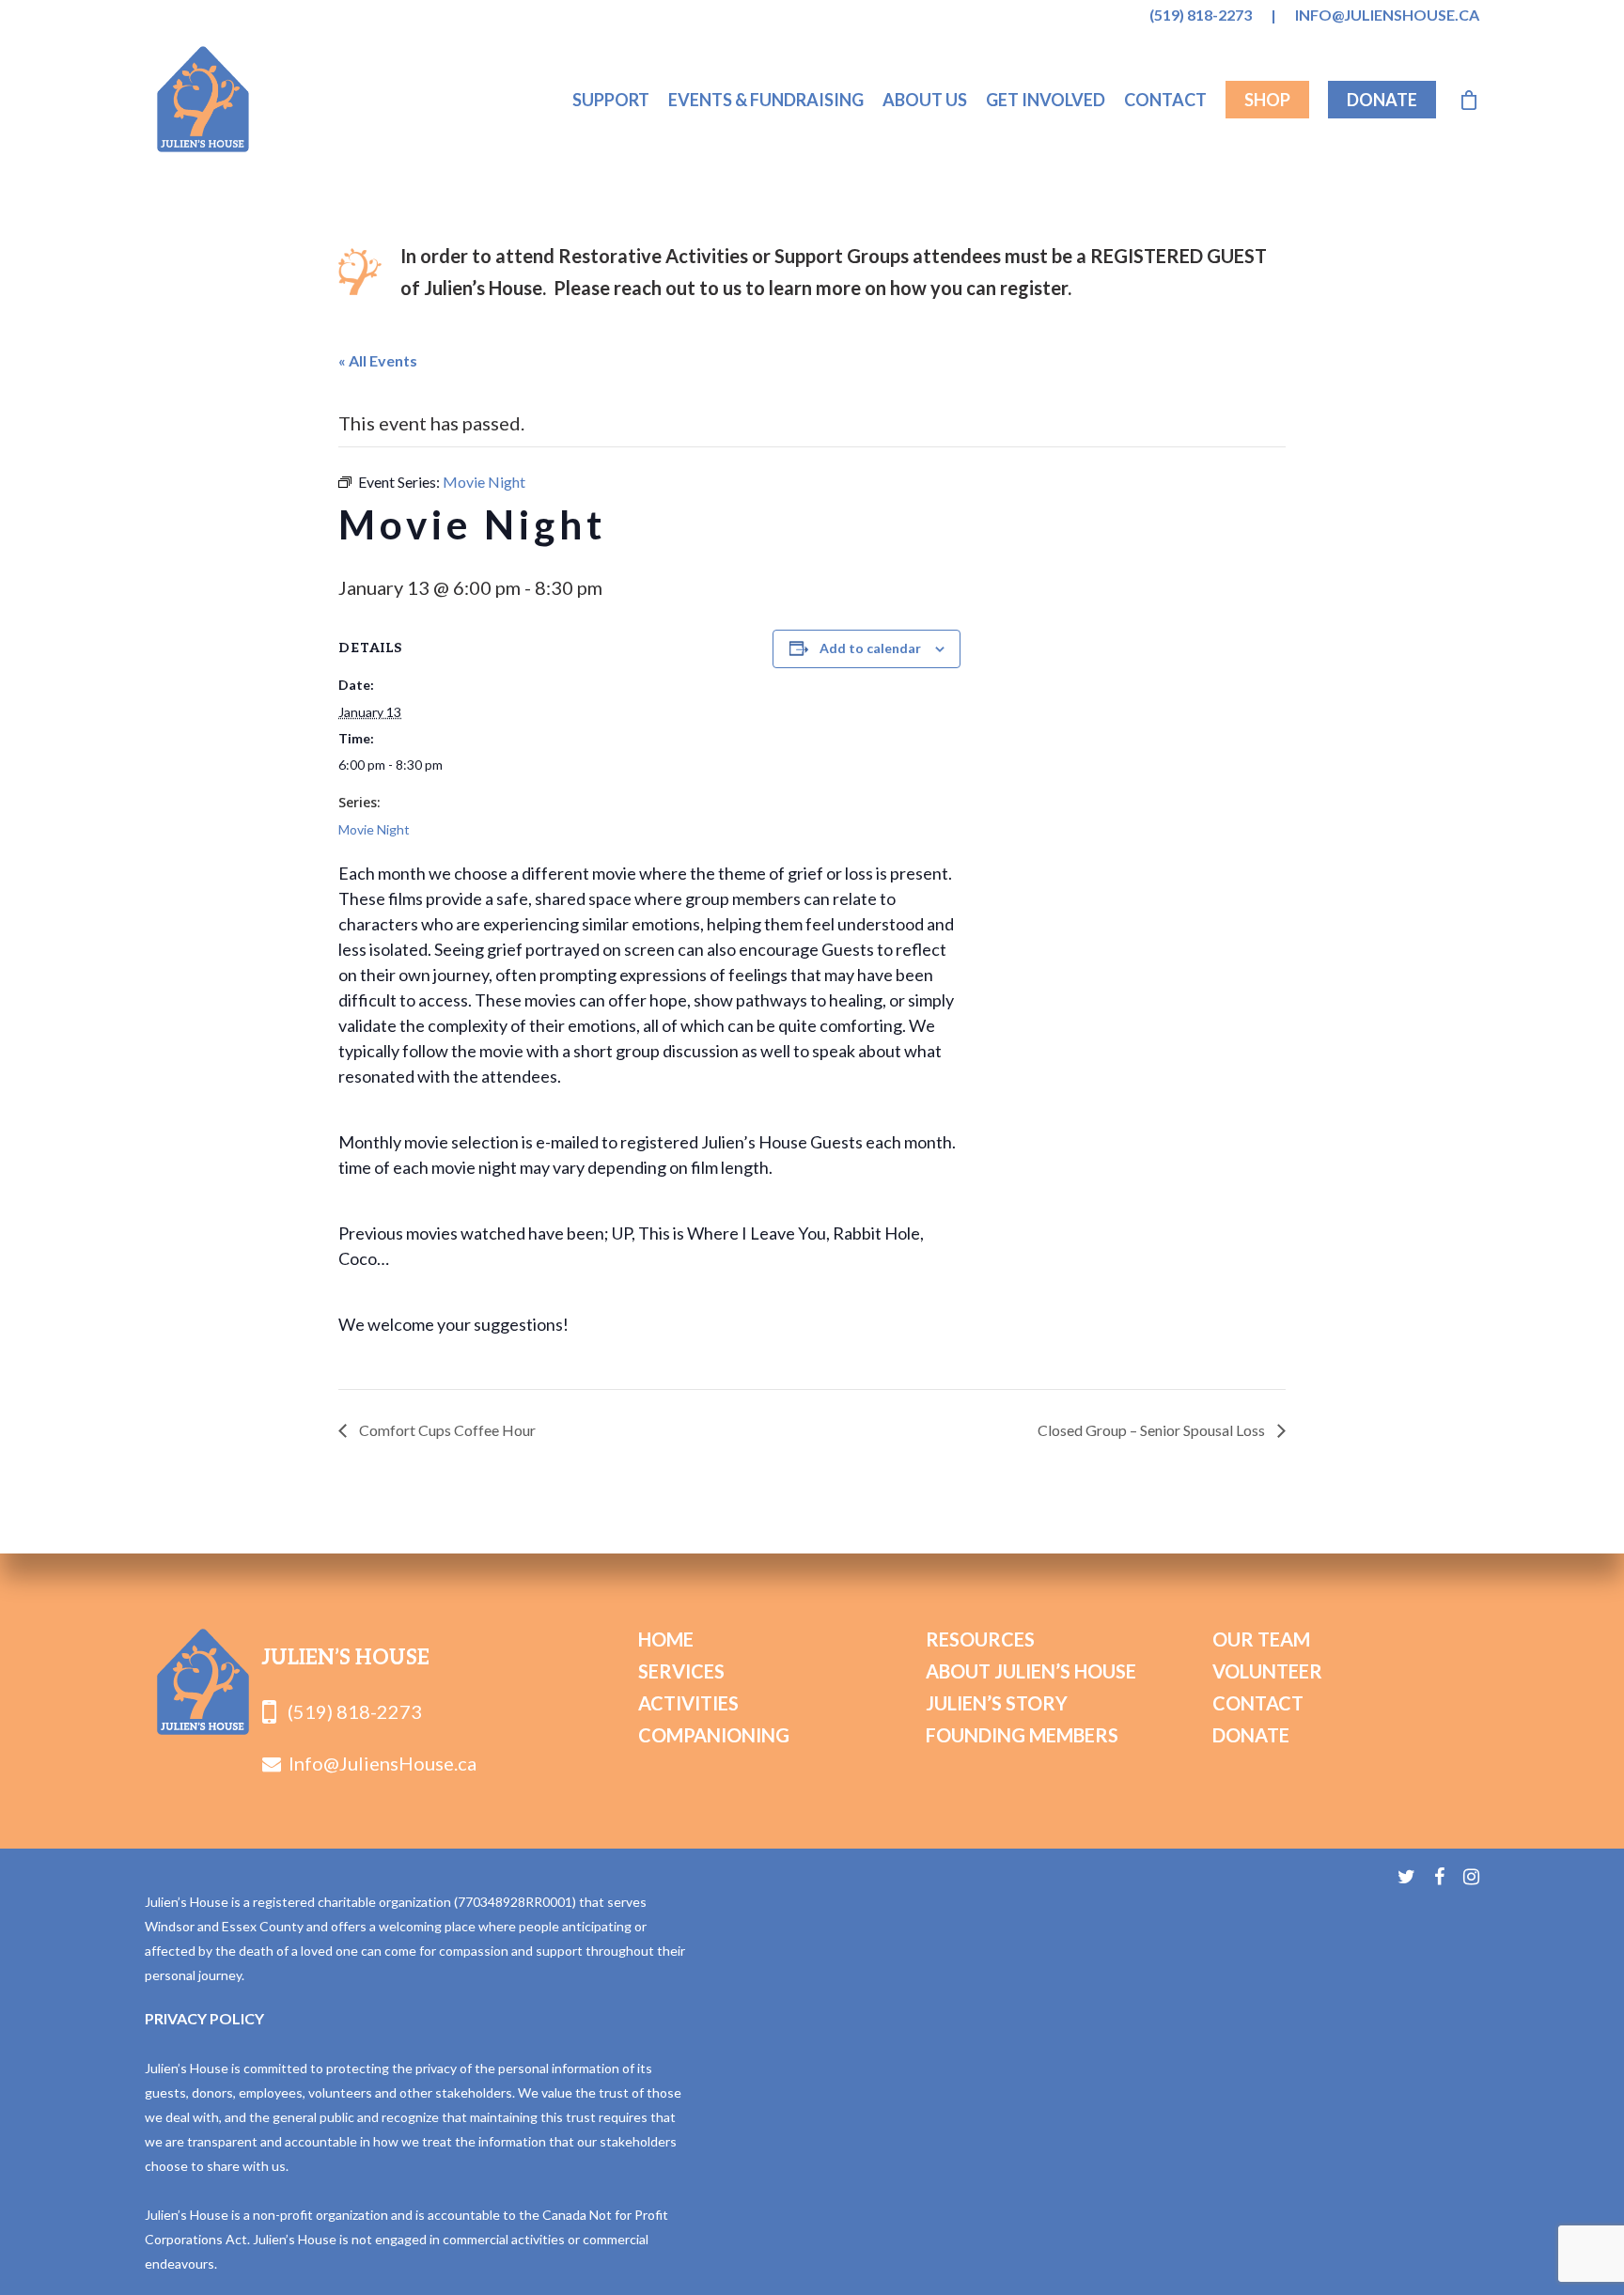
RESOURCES (980, 1639)
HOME (666, 1639)
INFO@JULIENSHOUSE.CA (1387, 15)
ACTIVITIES (688, 1703)
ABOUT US (925, 100)
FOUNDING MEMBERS (1022, 1735)
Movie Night (374, 829)
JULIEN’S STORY (997, 1703)
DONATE (1382, 100)
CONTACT (1165, 100)
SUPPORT (611, 100)
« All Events (378, 360)
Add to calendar (870, 648)
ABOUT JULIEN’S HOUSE (1031, 1671)
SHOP (1267, 100)
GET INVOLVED (1046, 100)
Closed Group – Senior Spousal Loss (1153, 1430)
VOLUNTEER (1267, 1671)
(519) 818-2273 (1201, 15)
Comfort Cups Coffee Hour (446, 1430)
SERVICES (681, 1671)
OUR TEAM (1261, 1639)
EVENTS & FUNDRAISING (766, 100)
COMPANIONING (714, 1735)
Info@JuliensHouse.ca (383, 1763)
